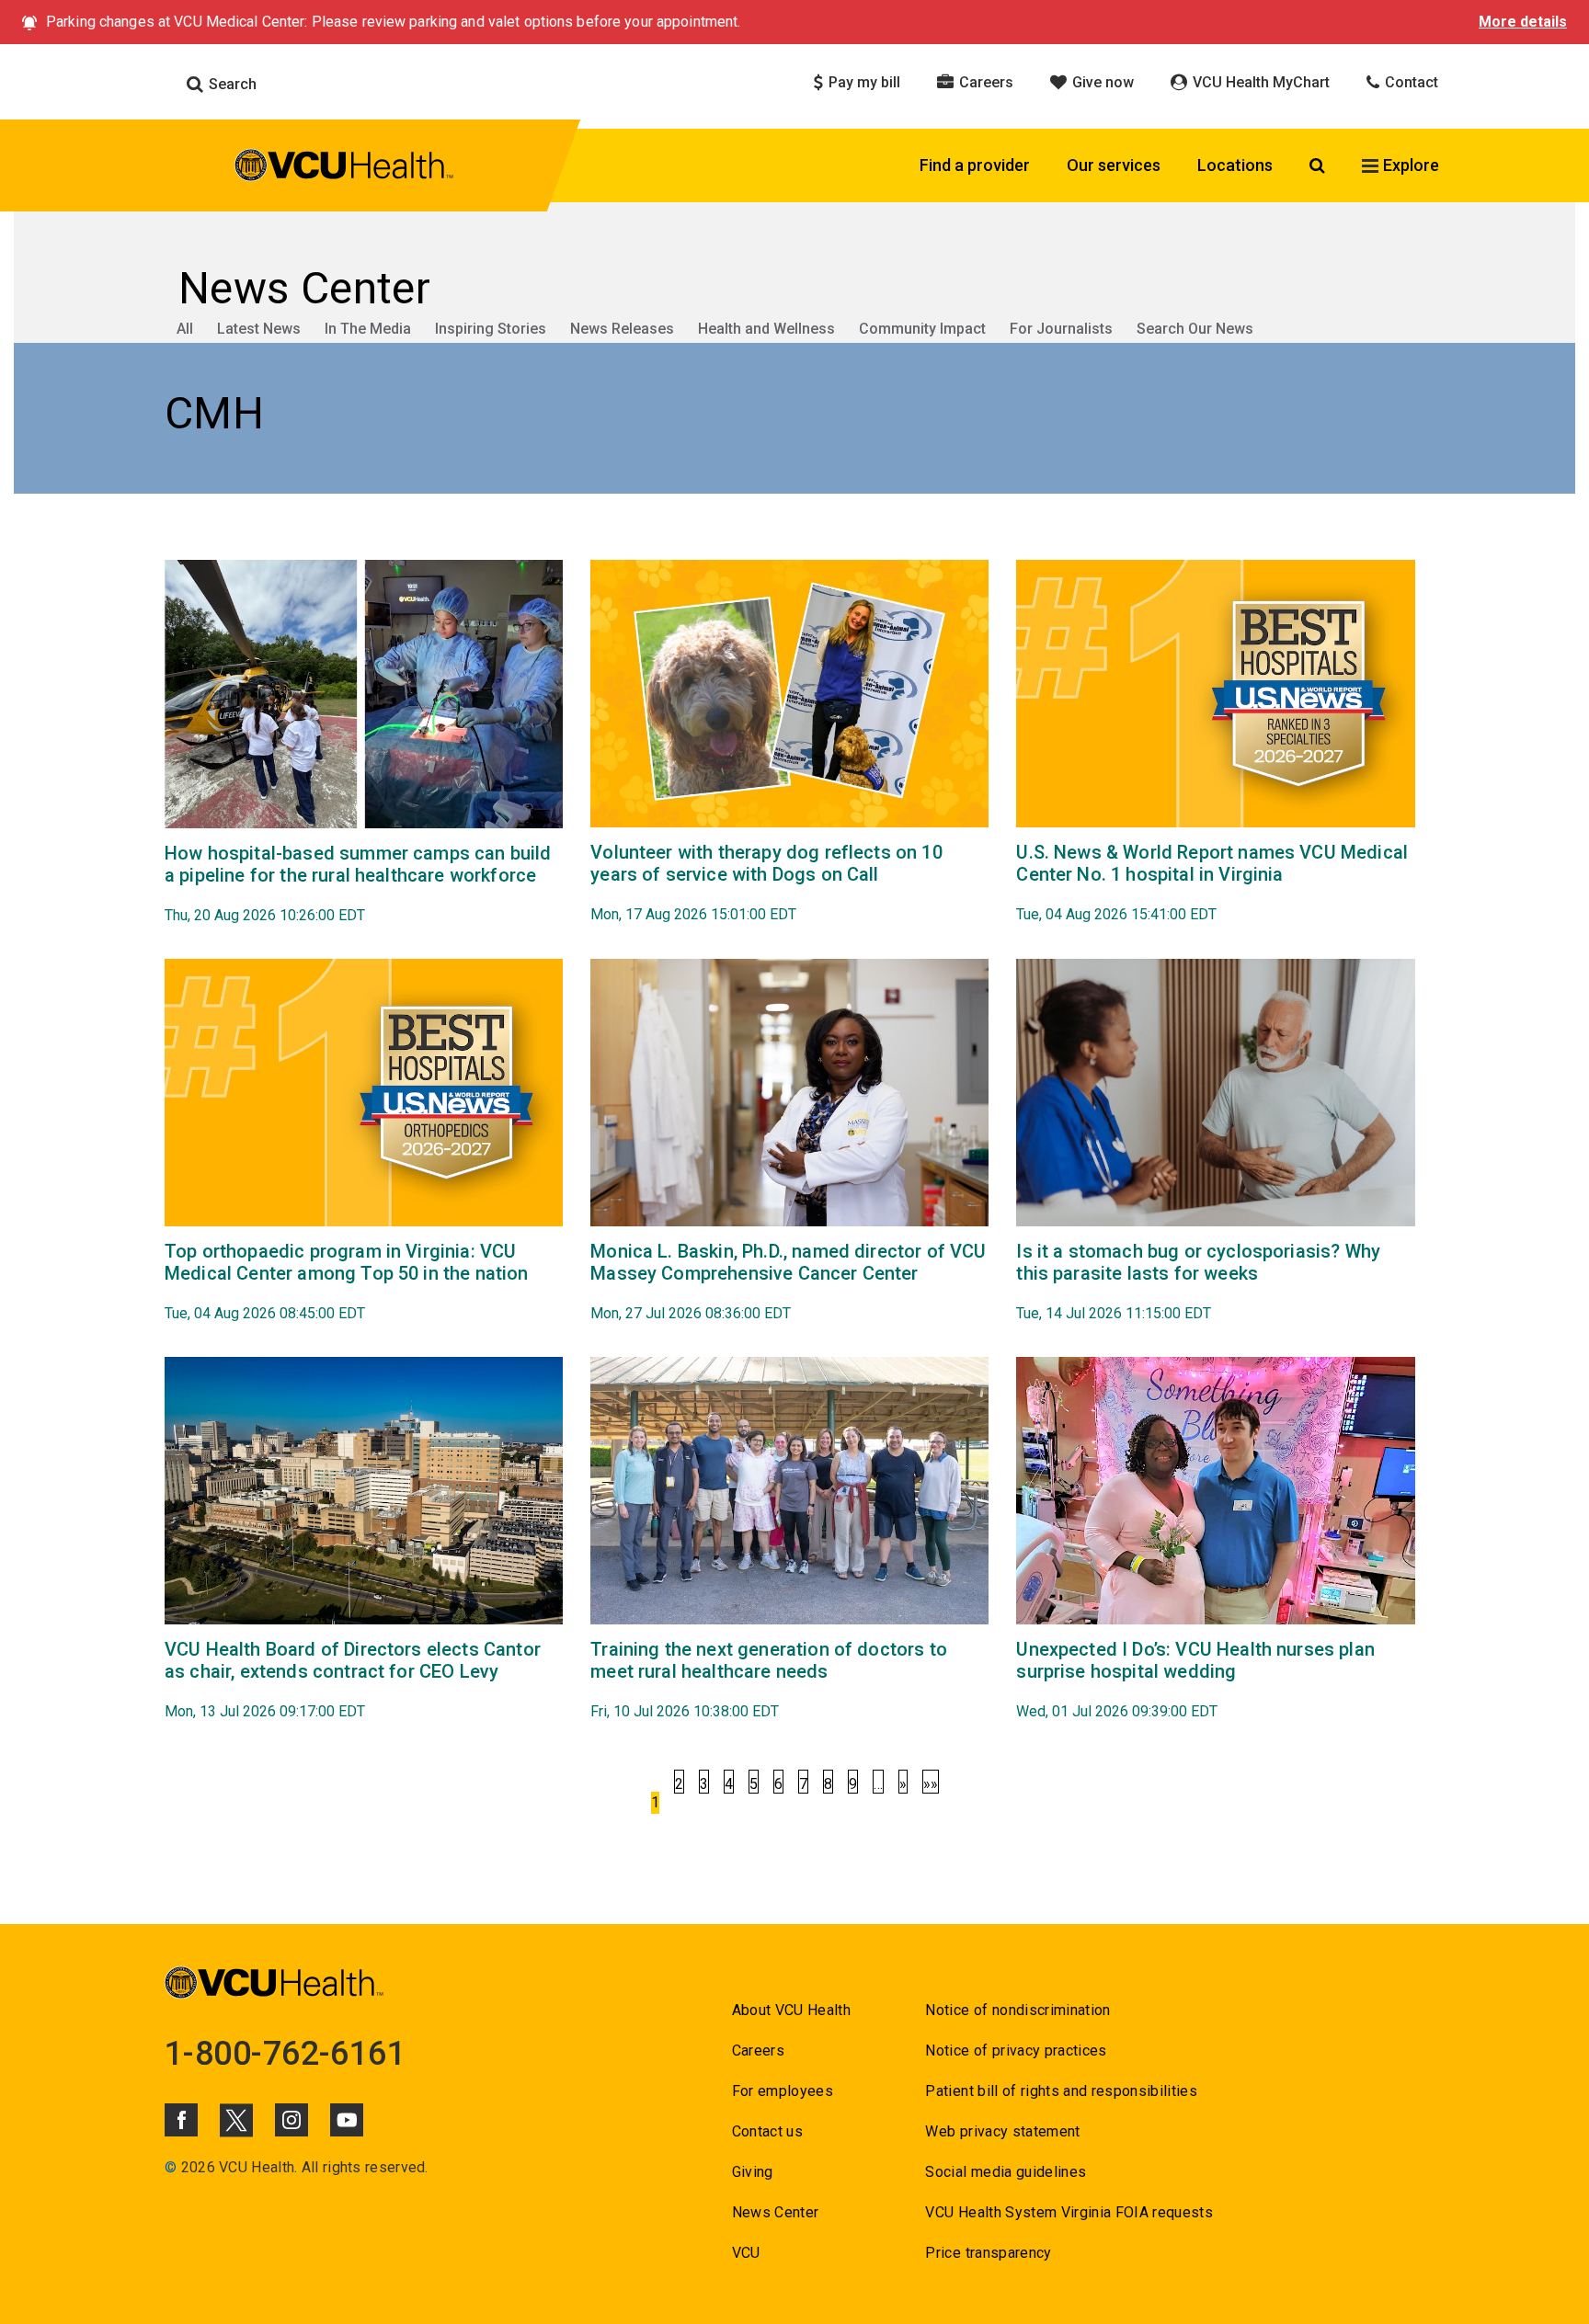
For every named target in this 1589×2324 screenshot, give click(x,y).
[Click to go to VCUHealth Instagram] (292, 2120)
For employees (783, 2091)
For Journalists (1061, 329)
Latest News (259, 329)
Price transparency (988, 2253)
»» (931, 1784)
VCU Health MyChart (1259, 82)
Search (231, 84)
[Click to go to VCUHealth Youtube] (347, 2120)
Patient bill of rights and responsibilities (1061, 2091)
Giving (753, 2172)
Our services (1114, 165)
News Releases (622, 329)
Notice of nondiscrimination (1017, 2010)
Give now (1101, 82)
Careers (984, 82)
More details (1523, 22)
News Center (776, 2212)
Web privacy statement (1002, 2131)
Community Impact (922, 329)
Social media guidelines (1006, 2172)
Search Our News (1195, 329)
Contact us (767, 2131)
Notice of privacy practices (1016, 2051)
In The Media (368, 329)
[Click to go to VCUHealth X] (236, 2120)
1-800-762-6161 (285, 2054)
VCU (746, 2253)
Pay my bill (863, 82)
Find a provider (975, 165)
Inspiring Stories (491, 329)
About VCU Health (791, 2010)
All (185, 329)
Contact (1410, 82)
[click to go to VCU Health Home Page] (344, 168)
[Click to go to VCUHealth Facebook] (181, 2120)
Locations (1235, 165)
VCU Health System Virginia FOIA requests (1069, 2212)
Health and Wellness (766, 329)
